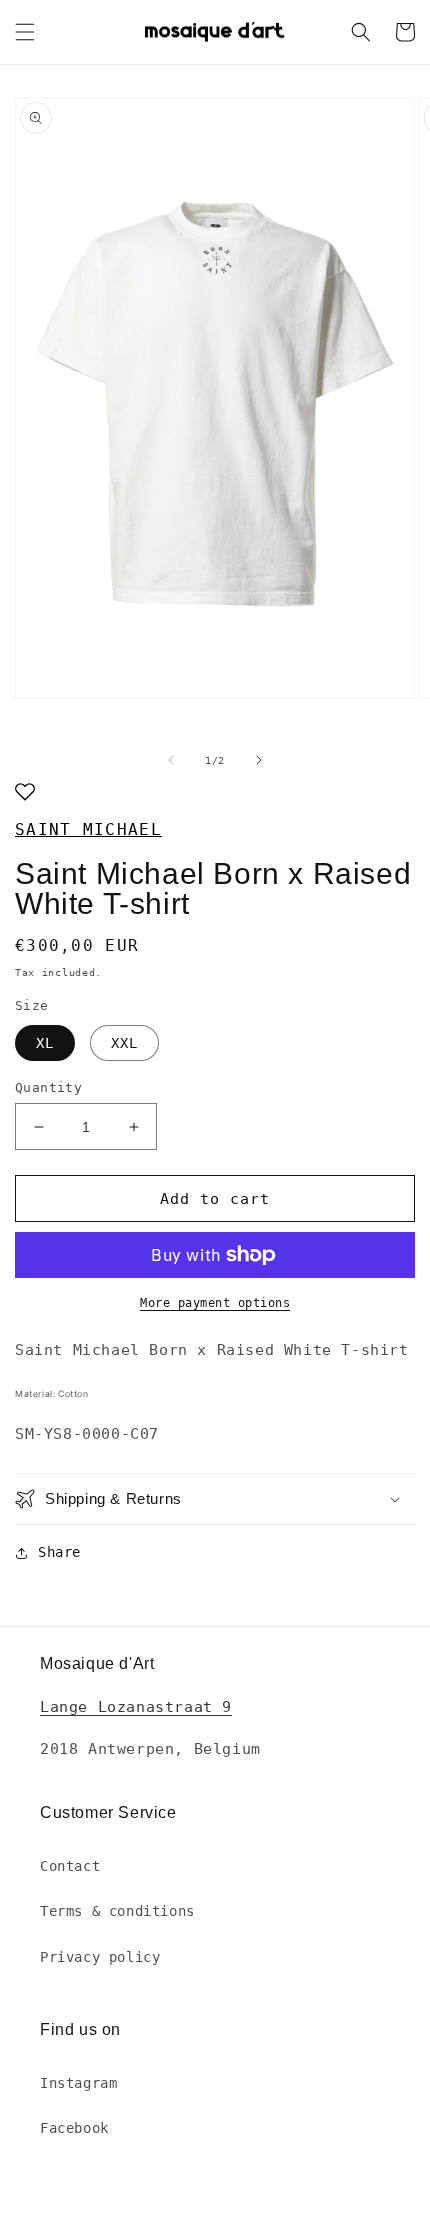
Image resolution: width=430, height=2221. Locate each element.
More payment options (215, 1303)
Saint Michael (88, 829)
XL (45, 1043)
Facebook (74, 2128)
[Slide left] (171, 760)
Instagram (78, 2083)
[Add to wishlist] (25, 793)
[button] (25, 32)
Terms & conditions (117, 1911)
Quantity (48, 1087)
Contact (70, 1866)
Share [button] (59, 1552)
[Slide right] (259, 760)
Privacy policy (100, 1957)
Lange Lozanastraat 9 (136, 1707)
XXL (124, 1043)
